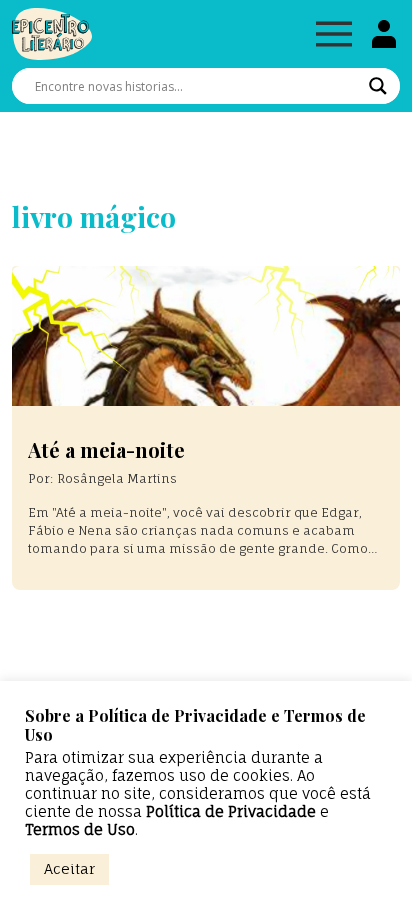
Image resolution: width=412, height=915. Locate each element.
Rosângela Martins (117, 478)
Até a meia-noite (106, 449)
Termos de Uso (80, 830)
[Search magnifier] (378, 86)
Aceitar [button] (69, 868)
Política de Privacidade (231, 812)
